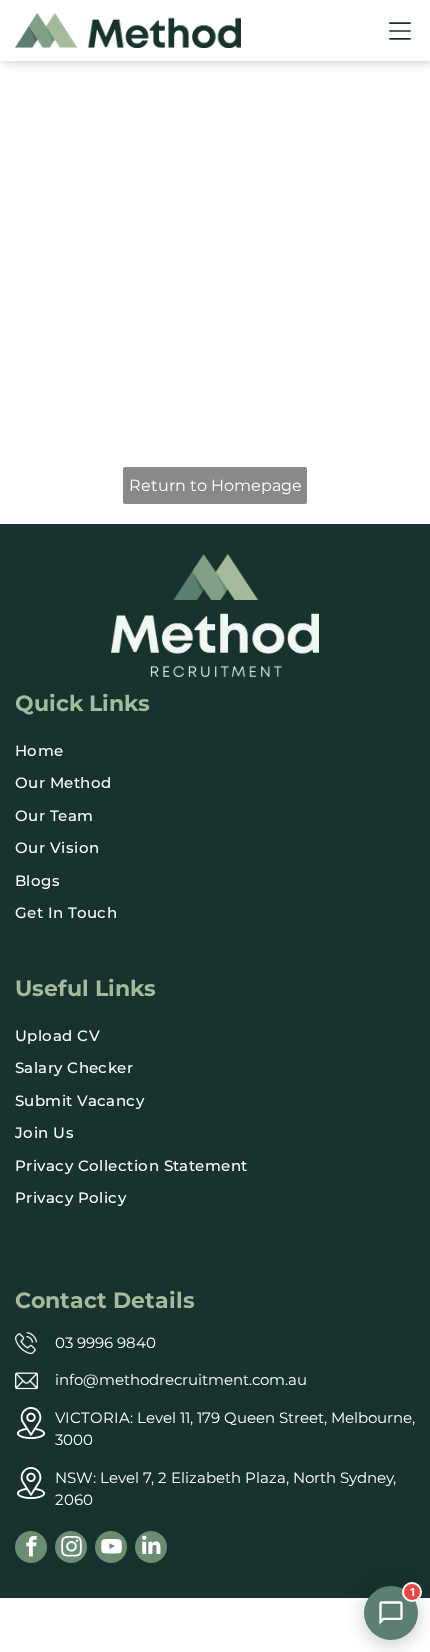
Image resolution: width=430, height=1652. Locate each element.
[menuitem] (215, 751)
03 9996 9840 (105, 1342)
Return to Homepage (215, 485)
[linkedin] (151, 1549)
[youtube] (111, 1549)
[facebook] (31, 1549)
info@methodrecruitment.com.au (181, 1379)
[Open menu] (400, 31)
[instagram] (71, 1549)
